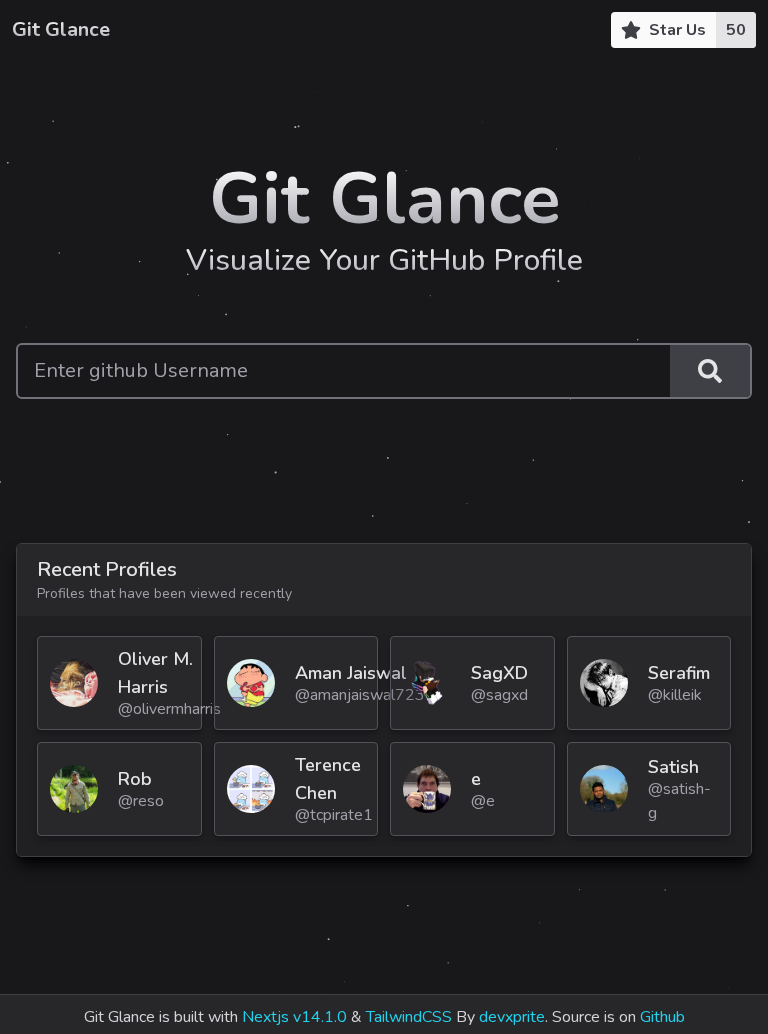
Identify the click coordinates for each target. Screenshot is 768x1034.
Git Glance (61, 29)
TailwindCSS (409, 1017)
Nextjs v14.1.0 (294, 1017)
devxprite (512, 1017)
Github (662, 1017)
